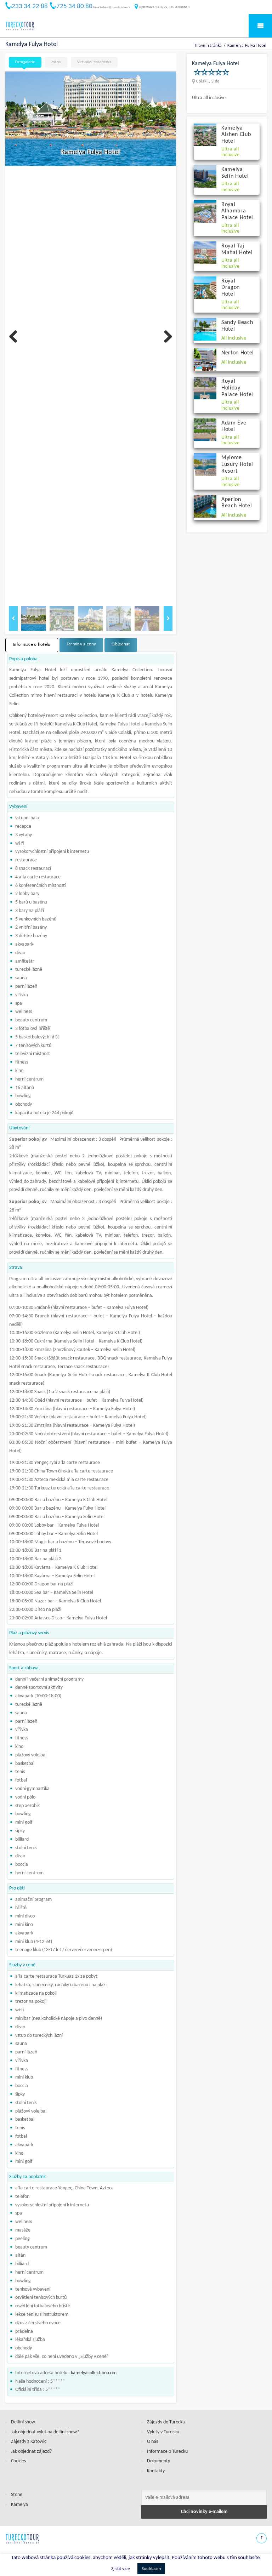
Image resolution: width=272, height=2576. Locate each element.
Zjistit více (120, 2569)
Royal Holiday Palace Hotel (237, 388)
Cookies (18, 2461)
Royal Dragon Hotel (231, 288)
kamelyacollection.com (94, 2373)
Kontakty (156, 2471)
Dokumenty (158, 2461)
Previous (16, 337)
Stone (17, 2495)
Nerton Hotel (238, 353)
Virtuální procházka (94, 62)
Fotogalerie (25, 62)
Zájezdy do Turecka (166, 2422)
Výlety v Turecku (163, 2432)
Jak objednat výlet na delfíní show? (45, 2432)
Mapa (56, 62)
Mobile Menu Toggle (260, 26)
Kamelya (19, 2505)
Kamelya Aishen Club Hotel (236, 135)
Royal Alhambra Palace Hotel (237, 211)
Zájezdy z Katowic (29, 2442)
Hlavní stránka (208, 46)
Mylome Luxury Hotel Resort (237, 464)
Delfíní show (23, 2422)
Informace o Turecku (167, 2452)
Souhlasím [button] (151, 2569)
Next (165, 337)
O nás (152, 2442)
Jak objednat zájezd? (31, 2452)
